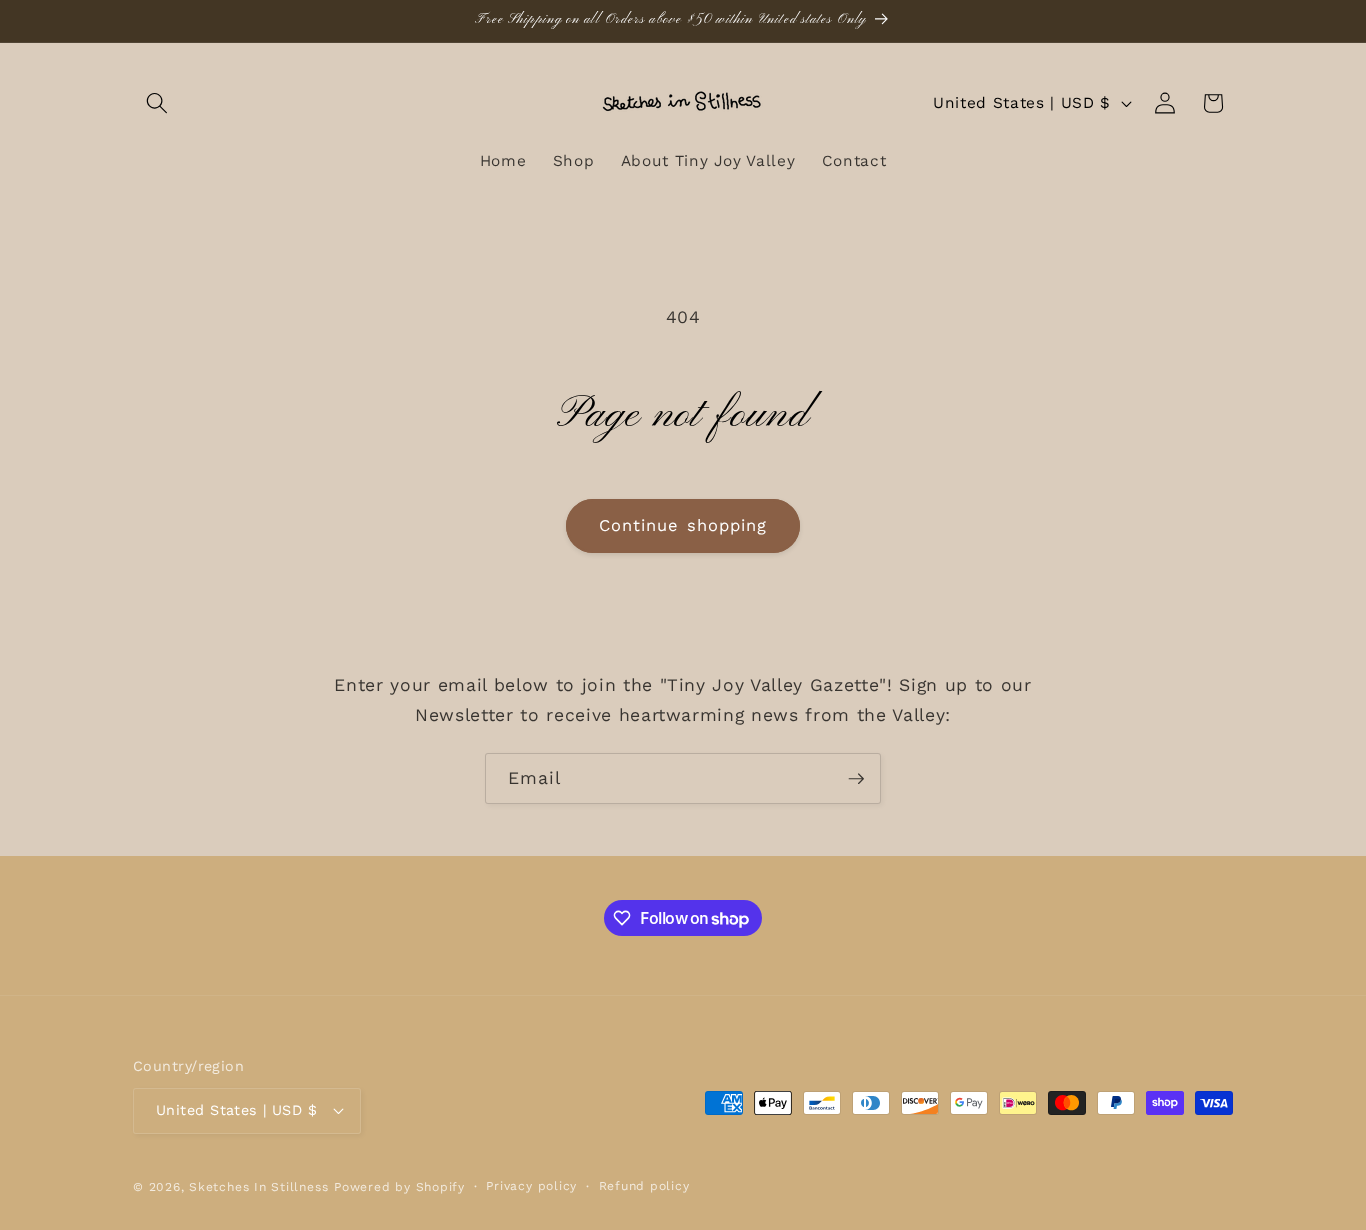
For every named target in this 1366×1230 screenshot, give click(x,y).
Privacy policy (531, 1186)
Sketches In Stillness (258, 1187)
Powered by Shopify (399, 1187)
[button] (157, 103)
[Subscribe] (856, 779)
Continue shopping (683, 525)
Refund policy (644, 1186)
